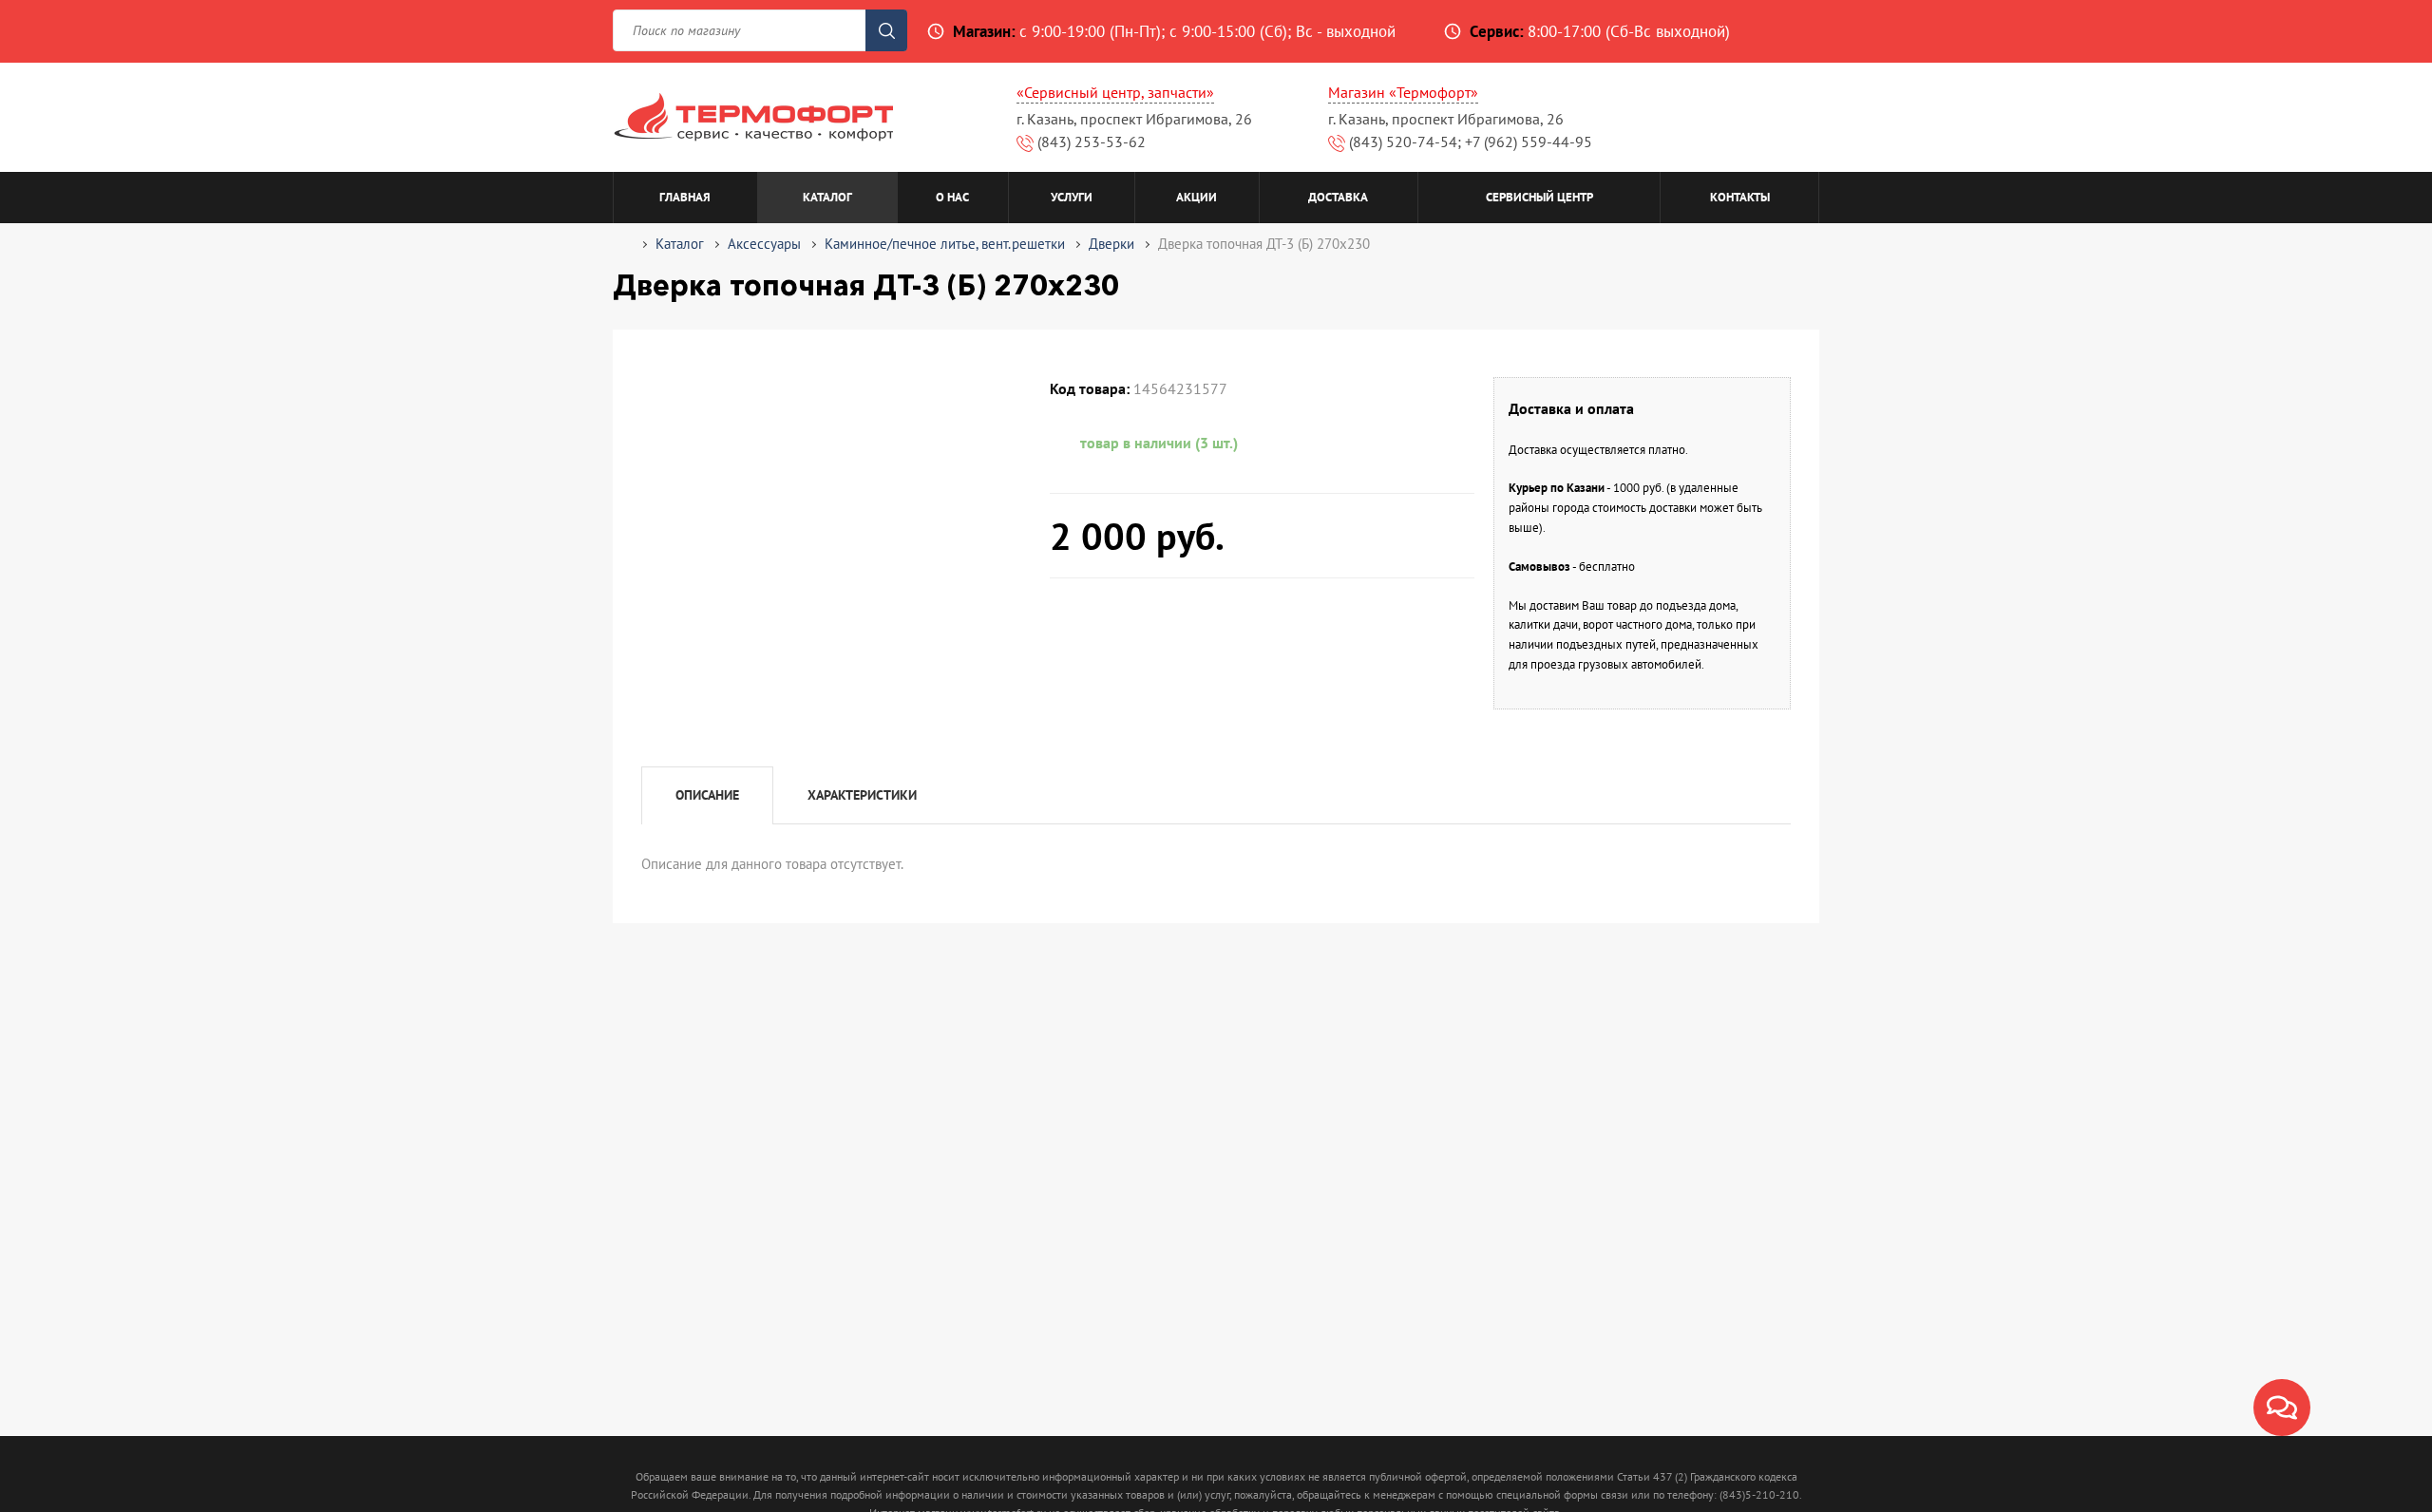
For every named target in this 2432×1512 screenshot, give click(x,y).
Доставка (1338, 197)
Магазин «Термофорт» (1403, 92)
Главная (685, 197)
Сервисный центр (1539, 197)
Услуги (1072, 197)
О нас (952, 197)
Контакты (1740, 197)
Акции (1197, 197)
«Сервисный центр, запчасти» (1115, 92)
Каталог (827, 197)
